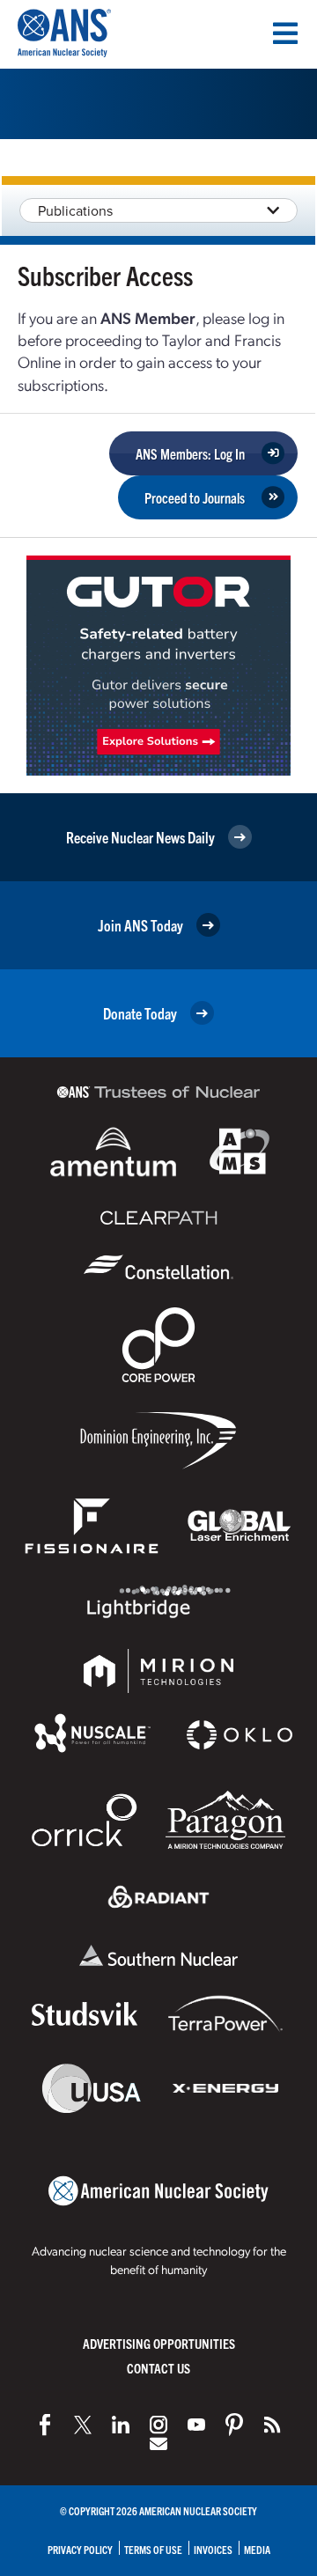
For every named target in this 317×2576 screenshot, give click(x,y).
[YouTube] (196, 2425)
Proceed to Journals (195, 497)
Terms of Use (153, 2549)
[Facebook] (45, 2425)
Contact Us (158, 2368)
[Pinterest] (234, 2425)
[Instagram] (158, 2425)
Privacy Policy (80, 2549)
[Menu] (285, 33)
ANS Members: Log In (190, 453)
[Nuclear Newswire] (272, 2425)
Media (257, 2549)
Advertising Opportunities (159, 2343)
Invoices (213, 2549)
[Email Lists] (158, 2444)
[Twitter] (83, 2425)
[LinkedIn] (121, 2425)
